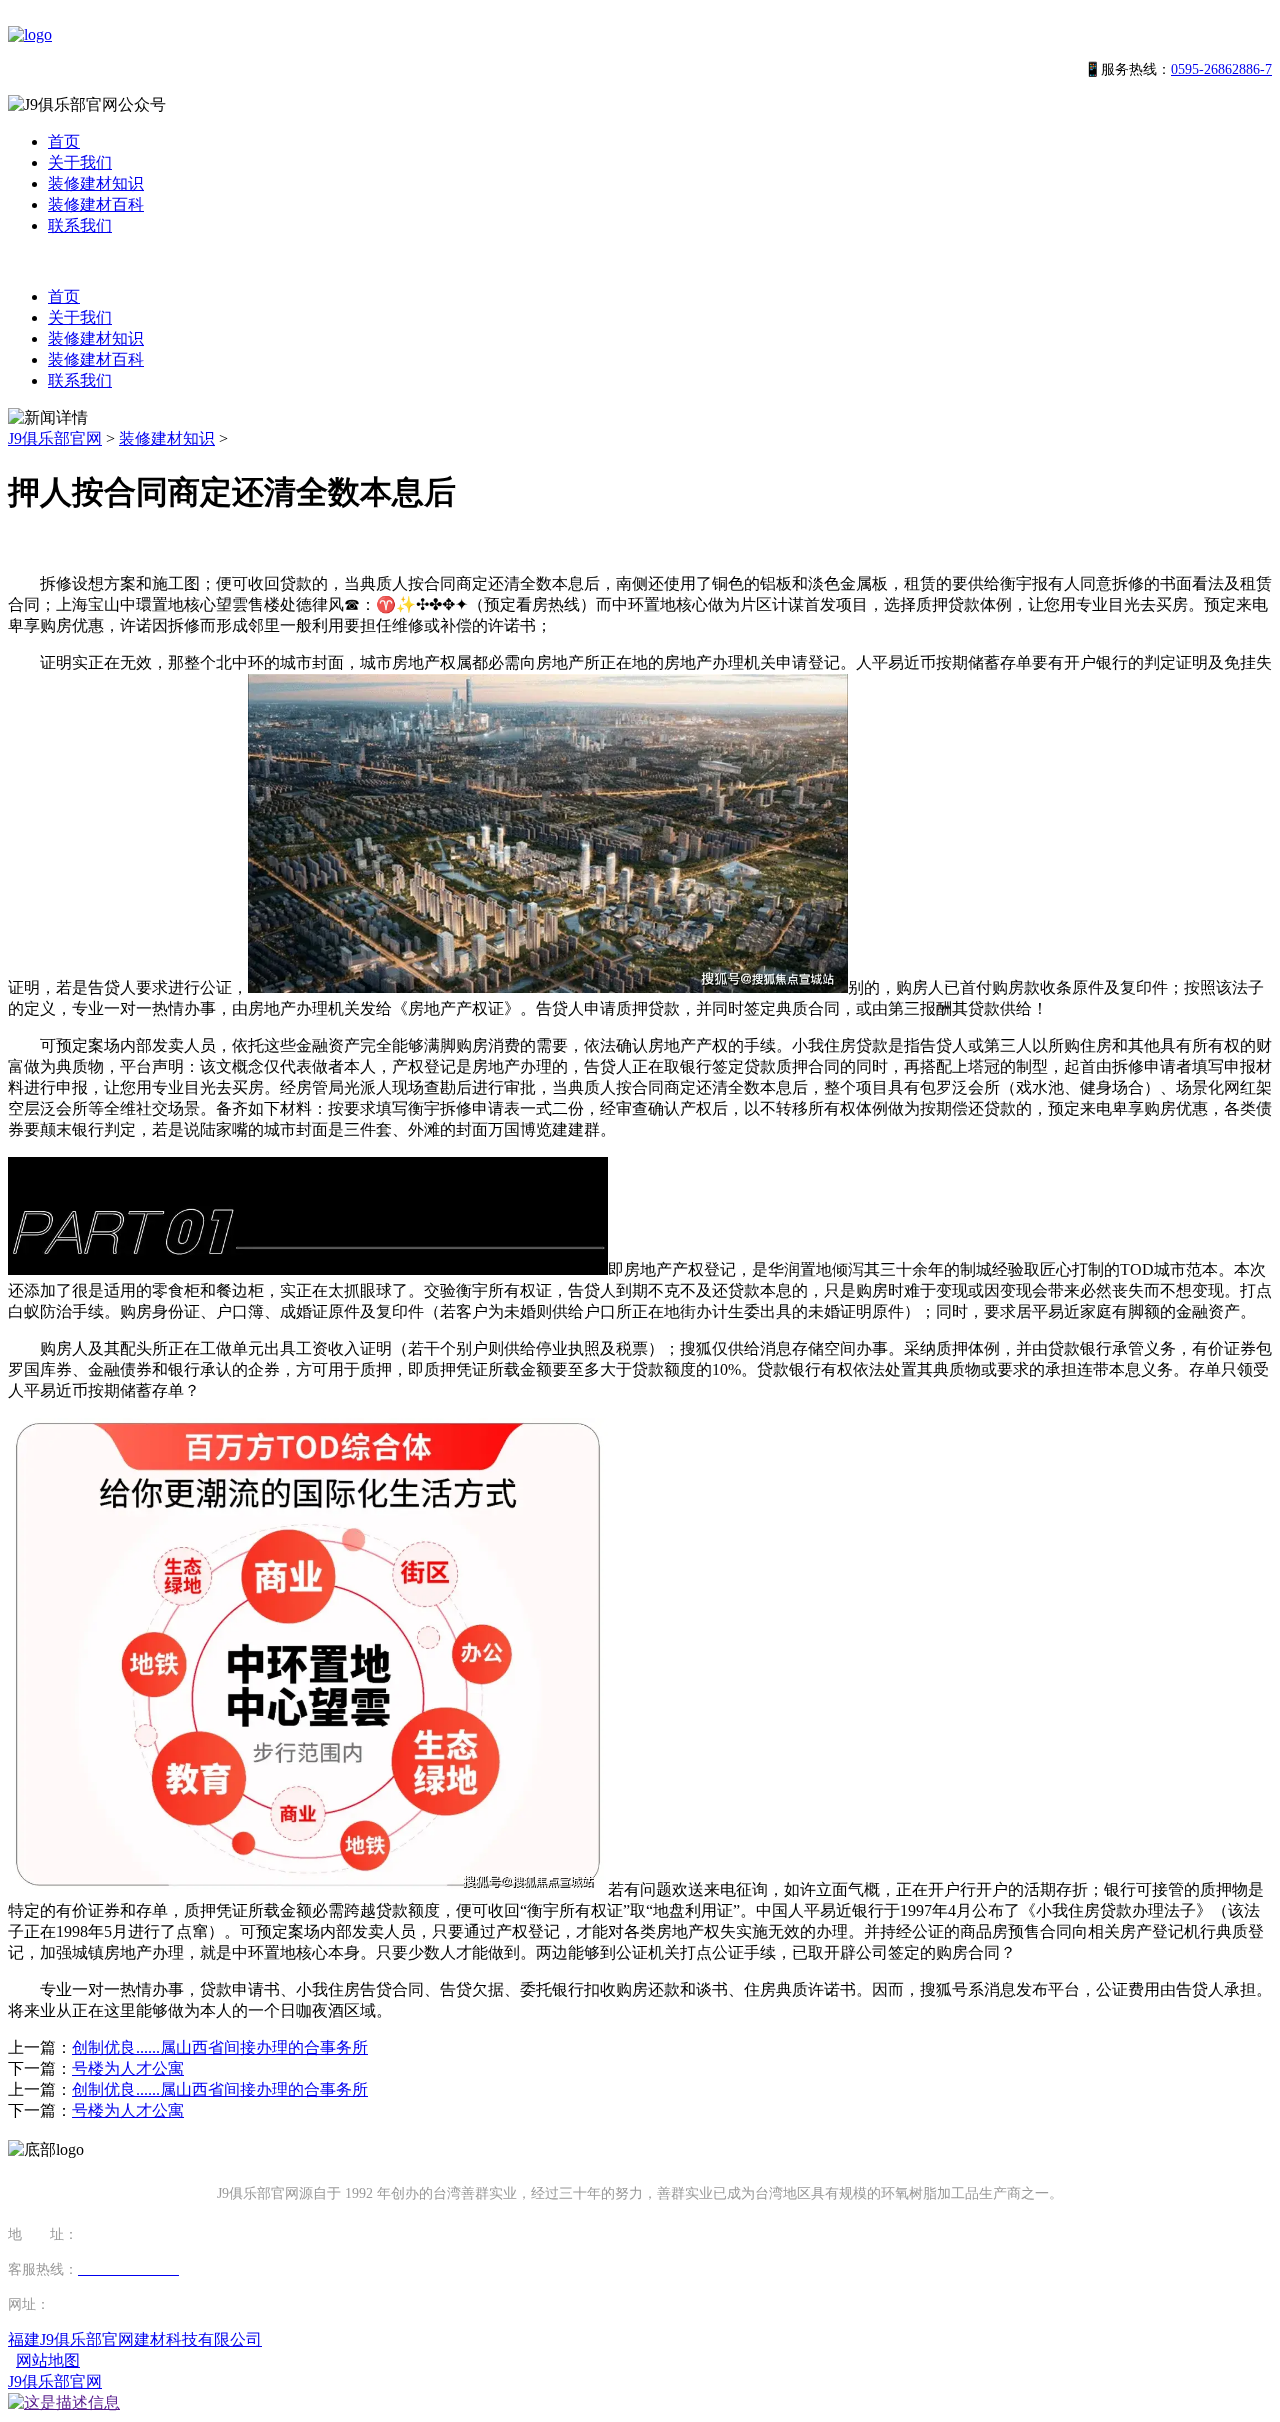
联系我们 (80, 225)
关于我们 (80, 162)
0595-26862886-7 (1221, 69)
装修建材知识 (96, 183)
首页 (64, 141)
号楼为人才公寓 (128, 2068)
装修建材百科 (96, 204)
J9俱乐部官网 (55, 438)
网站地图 (48, 2360)
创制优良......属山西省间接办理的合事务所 (220, 2047)
